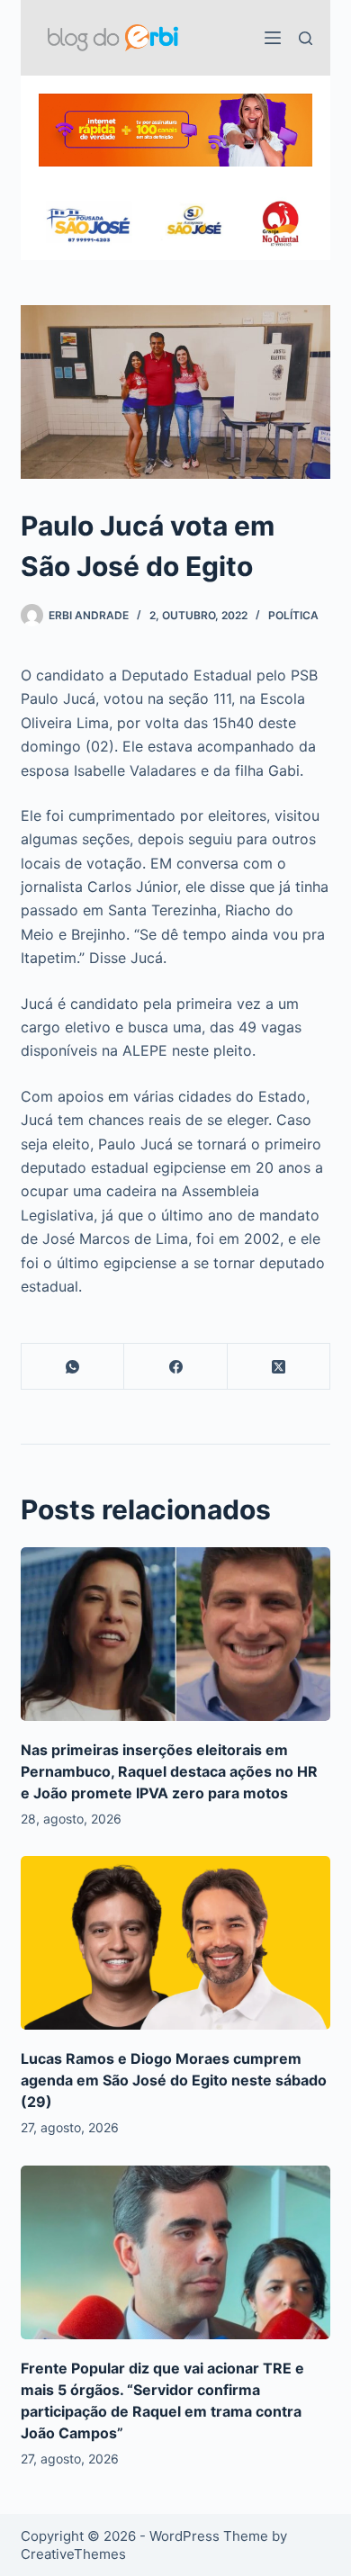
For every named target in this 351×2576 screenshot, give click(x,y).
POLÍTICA (293, 615)
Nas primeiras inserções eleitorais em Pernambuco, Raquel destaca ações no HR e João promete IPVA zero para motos (169, 1771)
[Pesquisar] (306, 38)
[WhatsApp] (73, 1367)
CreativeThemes (73, 2554)
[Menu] (273, 38)
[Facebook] (175, 1367)
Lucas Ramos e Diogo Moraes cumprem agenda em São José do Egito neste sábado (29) (174, 2080)
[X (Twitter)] (279, 1367)
